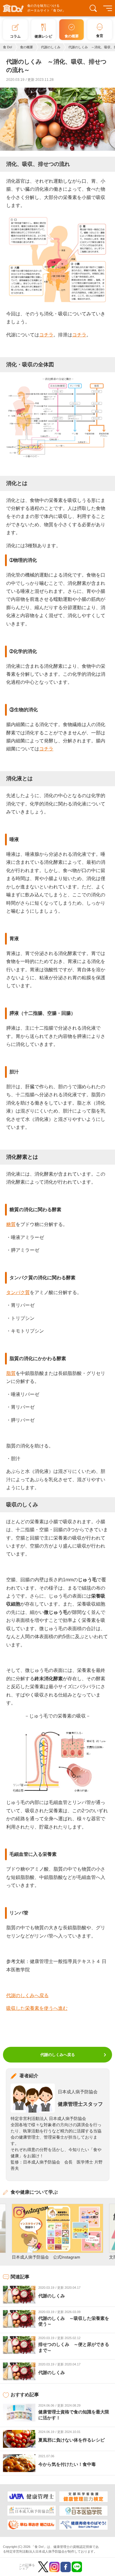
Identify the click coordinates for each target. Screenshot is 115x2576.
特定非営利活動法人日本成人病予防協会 (35, 2551)
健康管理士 (61, 2547)
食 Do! (8, 47)
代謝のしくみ (51, 47)
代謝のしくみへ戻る (27, 1995)
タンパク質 (18, 1292)
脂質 (11, 1373)
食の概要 (27, 47)
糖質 (11, 1224)
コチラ (46, 335)
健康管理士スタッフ (80, 2104)
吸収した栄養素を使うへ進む (37, 2008)
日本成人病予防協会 (78, 2092)
